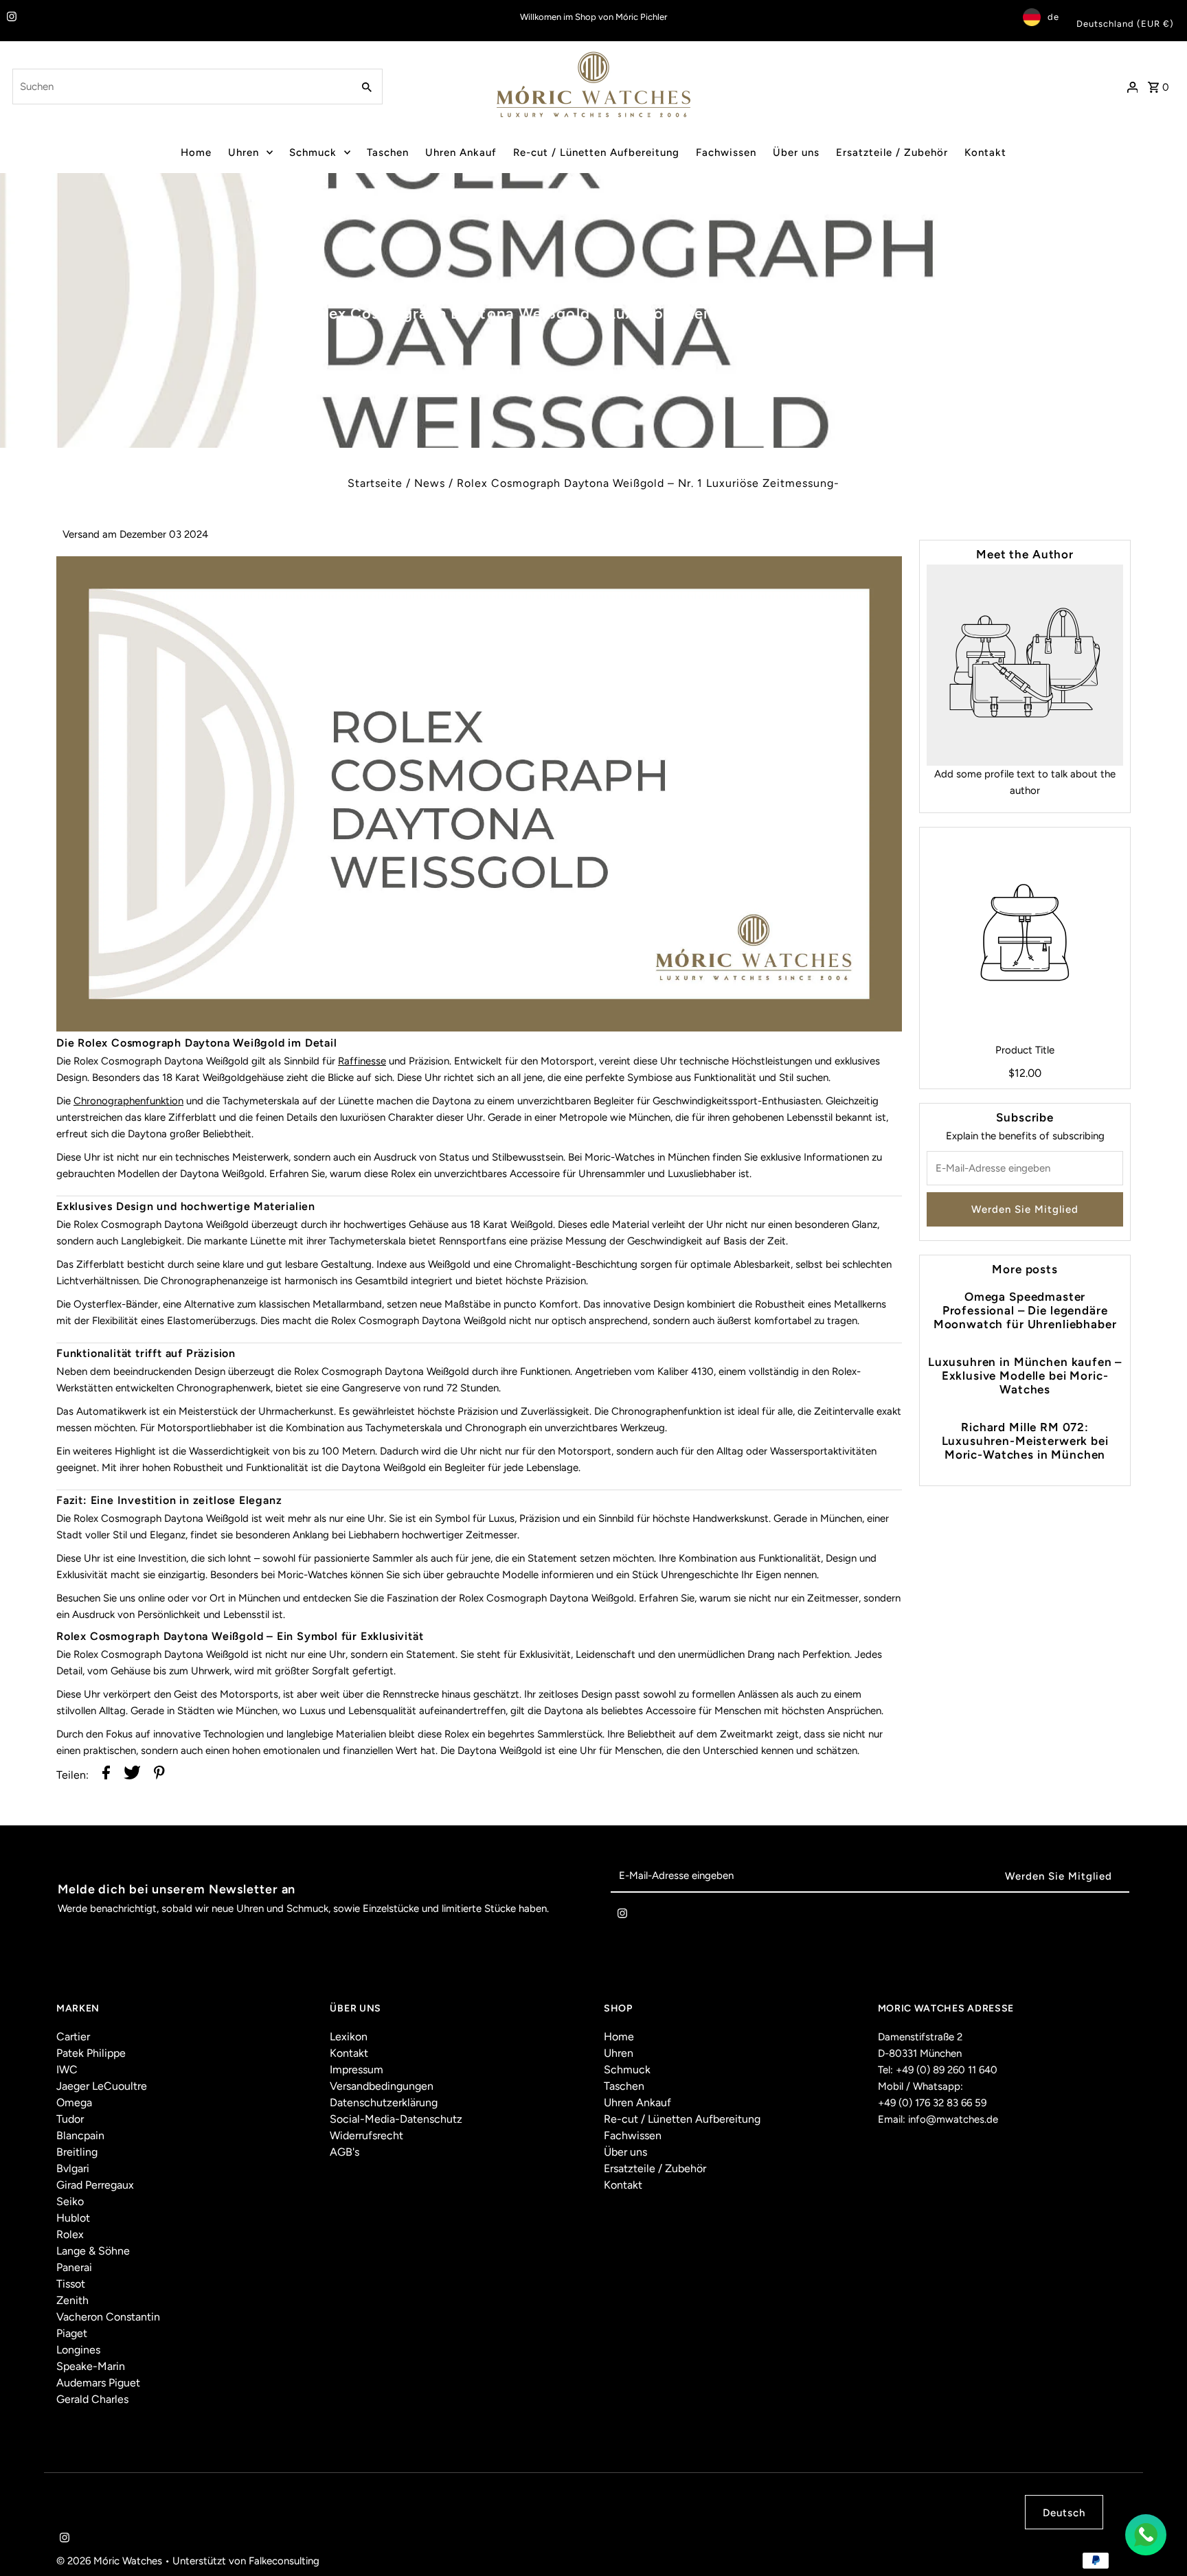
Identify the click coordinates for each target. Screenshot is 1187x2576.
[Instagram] (10, 18)
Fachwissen (726, 152)
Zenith (72, 2300)
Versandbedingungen (382, 2086)
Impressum (357, 2070)
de (1053, 17)
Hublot (73, 2218)
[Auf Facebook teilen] (106, 1775)
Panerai (74, 2267)
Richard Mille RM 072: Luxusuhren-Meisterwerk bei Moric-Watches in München (1025, 1441)
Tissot (71, 2284)
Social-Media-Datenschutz (396, 2119)
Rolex (70, 2234)
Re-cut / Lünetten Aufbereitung (596, 152)
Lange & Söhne (93, 2251)
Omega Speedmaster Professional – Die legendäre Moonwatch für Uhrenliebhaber (1025, 1310)
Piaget (72, 2333)
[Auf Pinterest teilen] (159, 1775)
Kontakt (985, 152)
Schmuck (313, 152)
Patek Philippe (91, 2053)
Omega (74, 2102)
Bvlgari (73, 2168)
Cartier (73, 2037)
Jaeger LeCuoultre (102, 2086)
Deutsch (1064, 2513)
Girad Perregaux (95, 2185)
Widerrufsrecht (366, 2135)
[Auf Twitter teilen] (132, 1775)
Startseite (375, 483)
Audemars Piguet (98, 2383)
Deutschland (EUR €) (1125, 24)
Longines (78, 2350)
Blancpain (80, 2135)
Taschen (388, 152)
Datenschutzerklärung (384, 2102)
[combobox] (181, 87)
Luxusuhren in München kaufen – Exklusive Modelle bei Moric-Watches (1025, 1376)
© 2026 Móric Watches (111, 2561)
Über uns (796, 152)
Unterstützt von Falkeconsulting (246, 2561)
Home (196, 152)
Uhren (244, 152)
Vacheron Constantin (108, 2317)
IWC (67, 2070)
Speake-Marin (91, 2366)
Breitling (77, 2152)
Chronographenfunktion (128, 1101)
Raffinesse (362, 1061)
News (430, 483)
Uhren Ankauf (461, 152)
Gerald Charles (92, 2399)
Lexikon (349, 2037)
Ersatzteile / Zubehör (892, 152)
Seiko (70, 2201)
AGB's (344, 2152)
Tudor (70, 2119)
